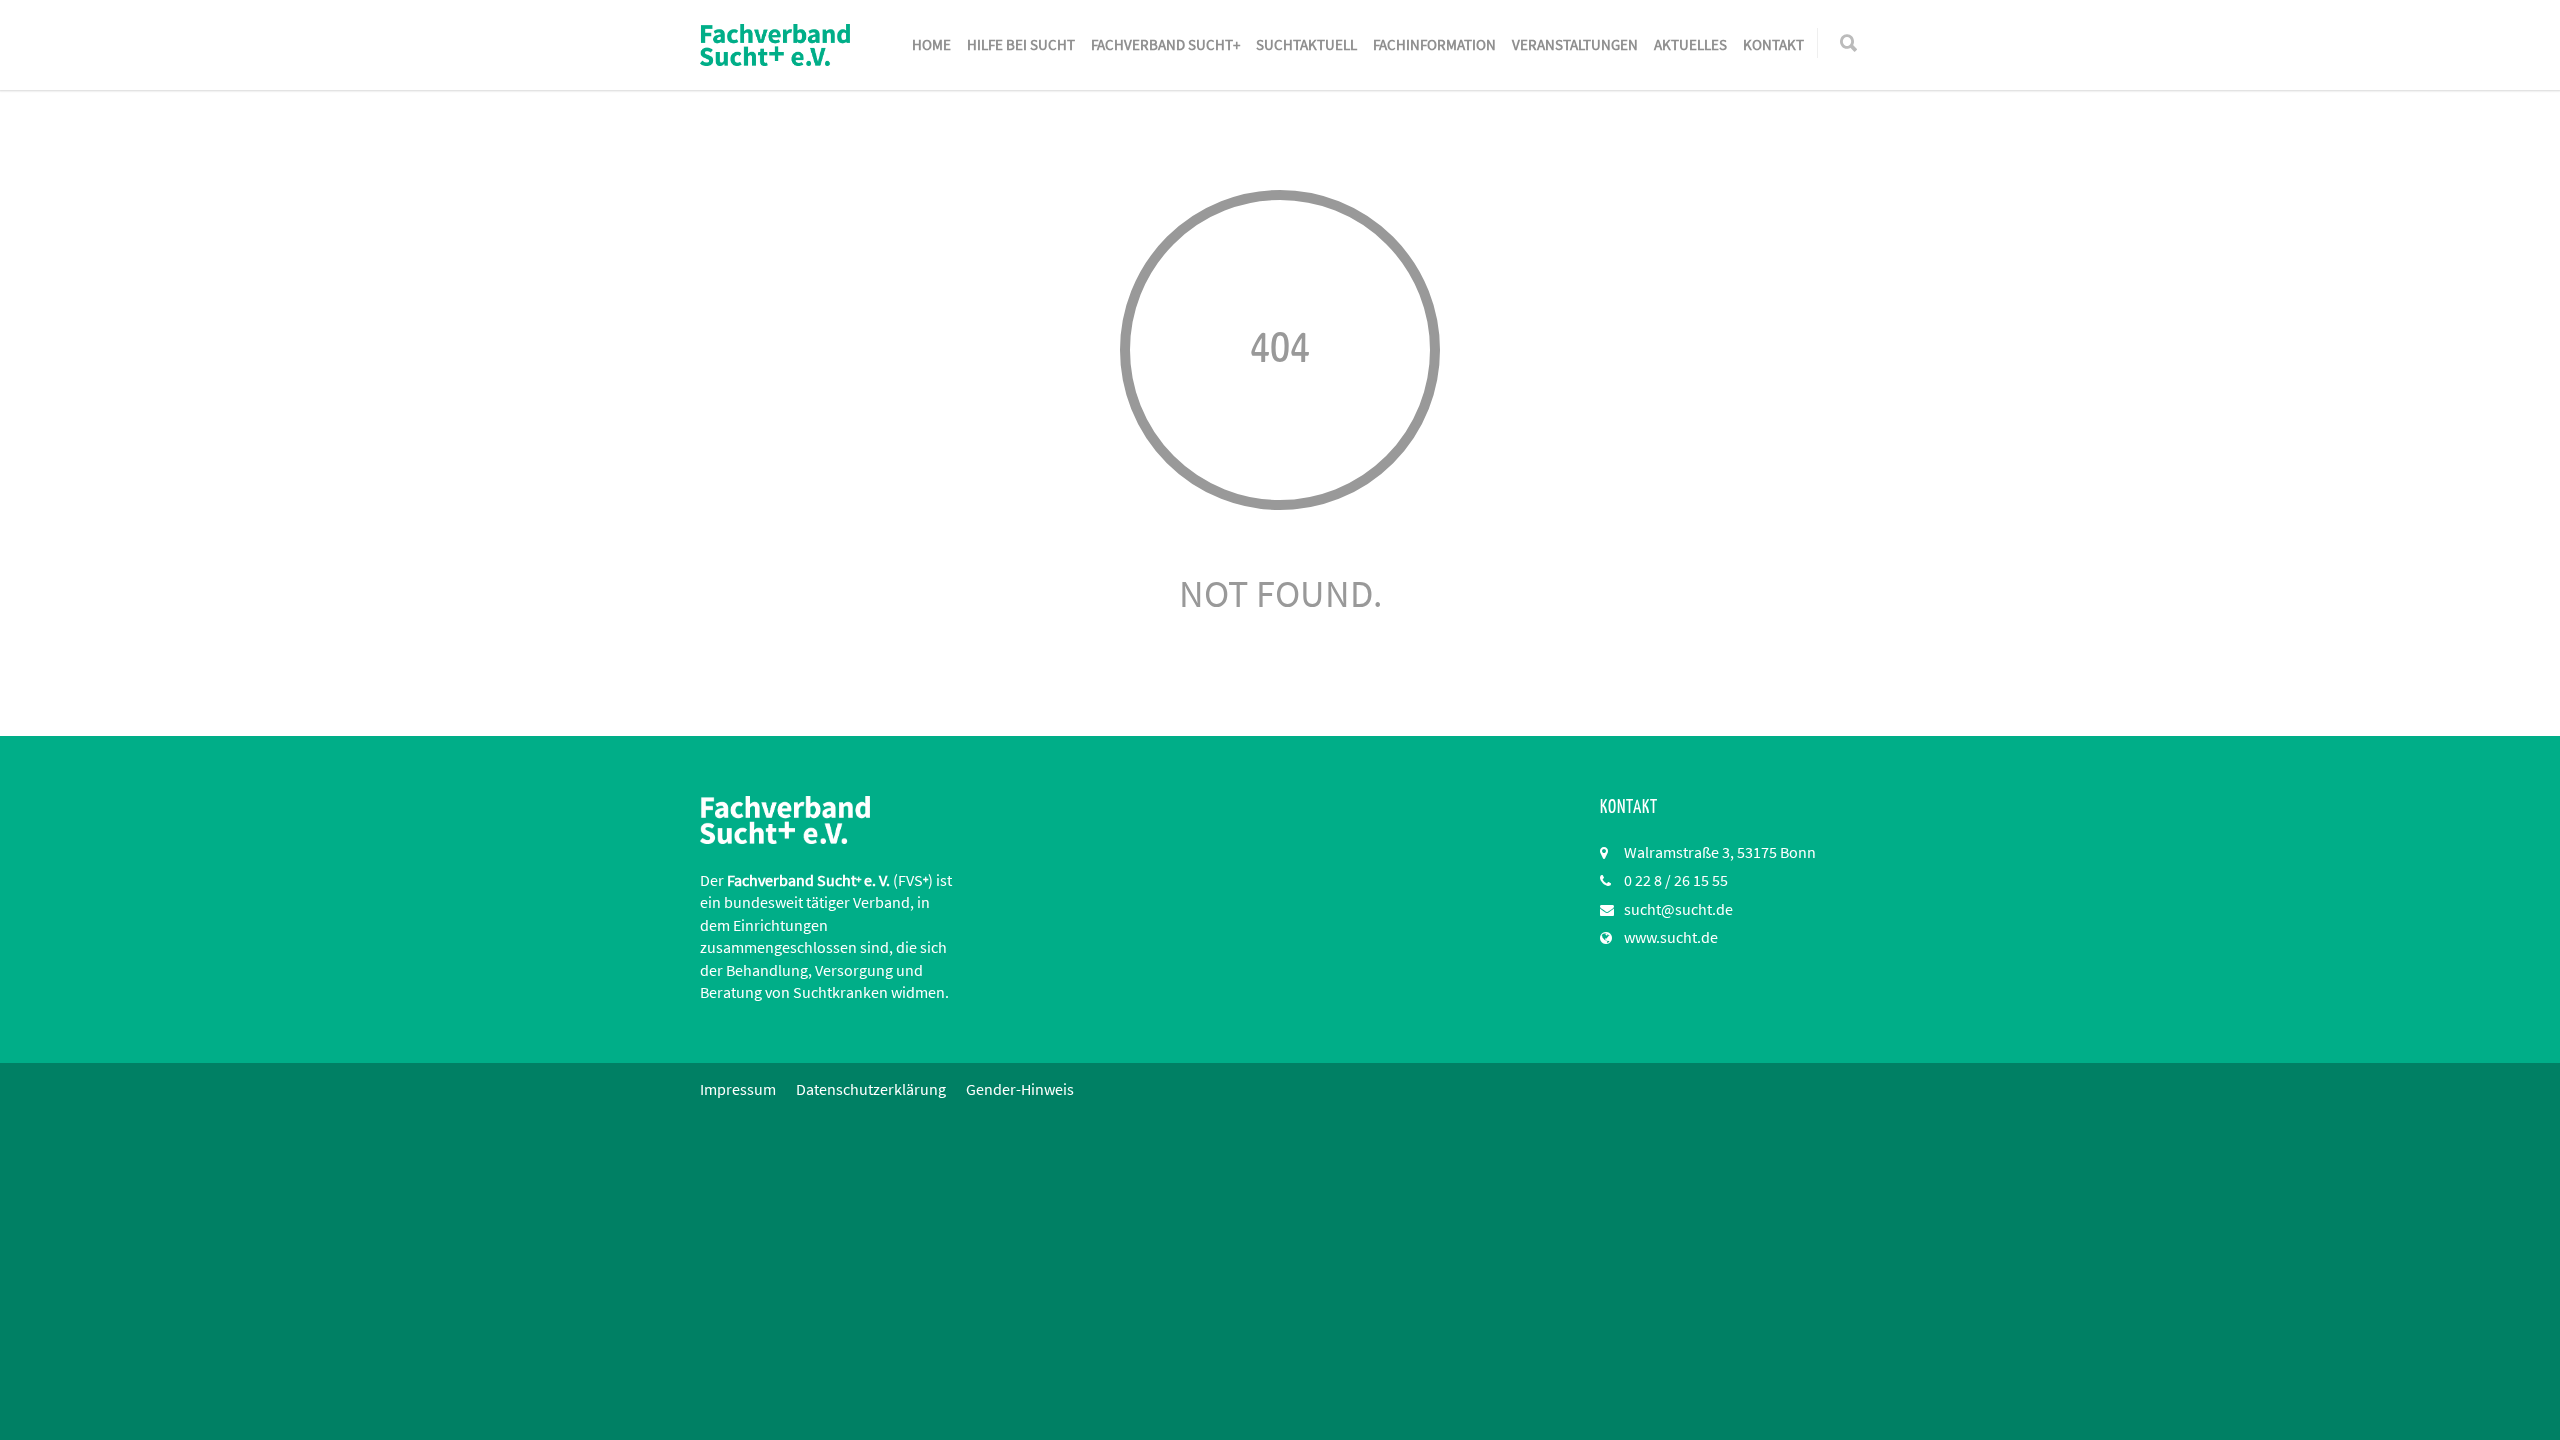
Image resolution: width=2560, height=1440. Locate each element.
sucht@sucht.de (1678, 909)
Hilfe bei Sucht (1021, 44)
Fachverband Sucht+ (1165, 44)
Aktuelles (1690, 44)
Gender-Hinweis (1020, 1089)
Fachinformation (1434, 44)
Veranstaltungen (1575, 44)
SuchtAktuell (1306, 44)
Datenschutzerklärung (871, 1089)
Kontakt (1773, 44)
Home (931, 44)
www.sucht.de (1671, 937)
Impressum (738, 1089)
